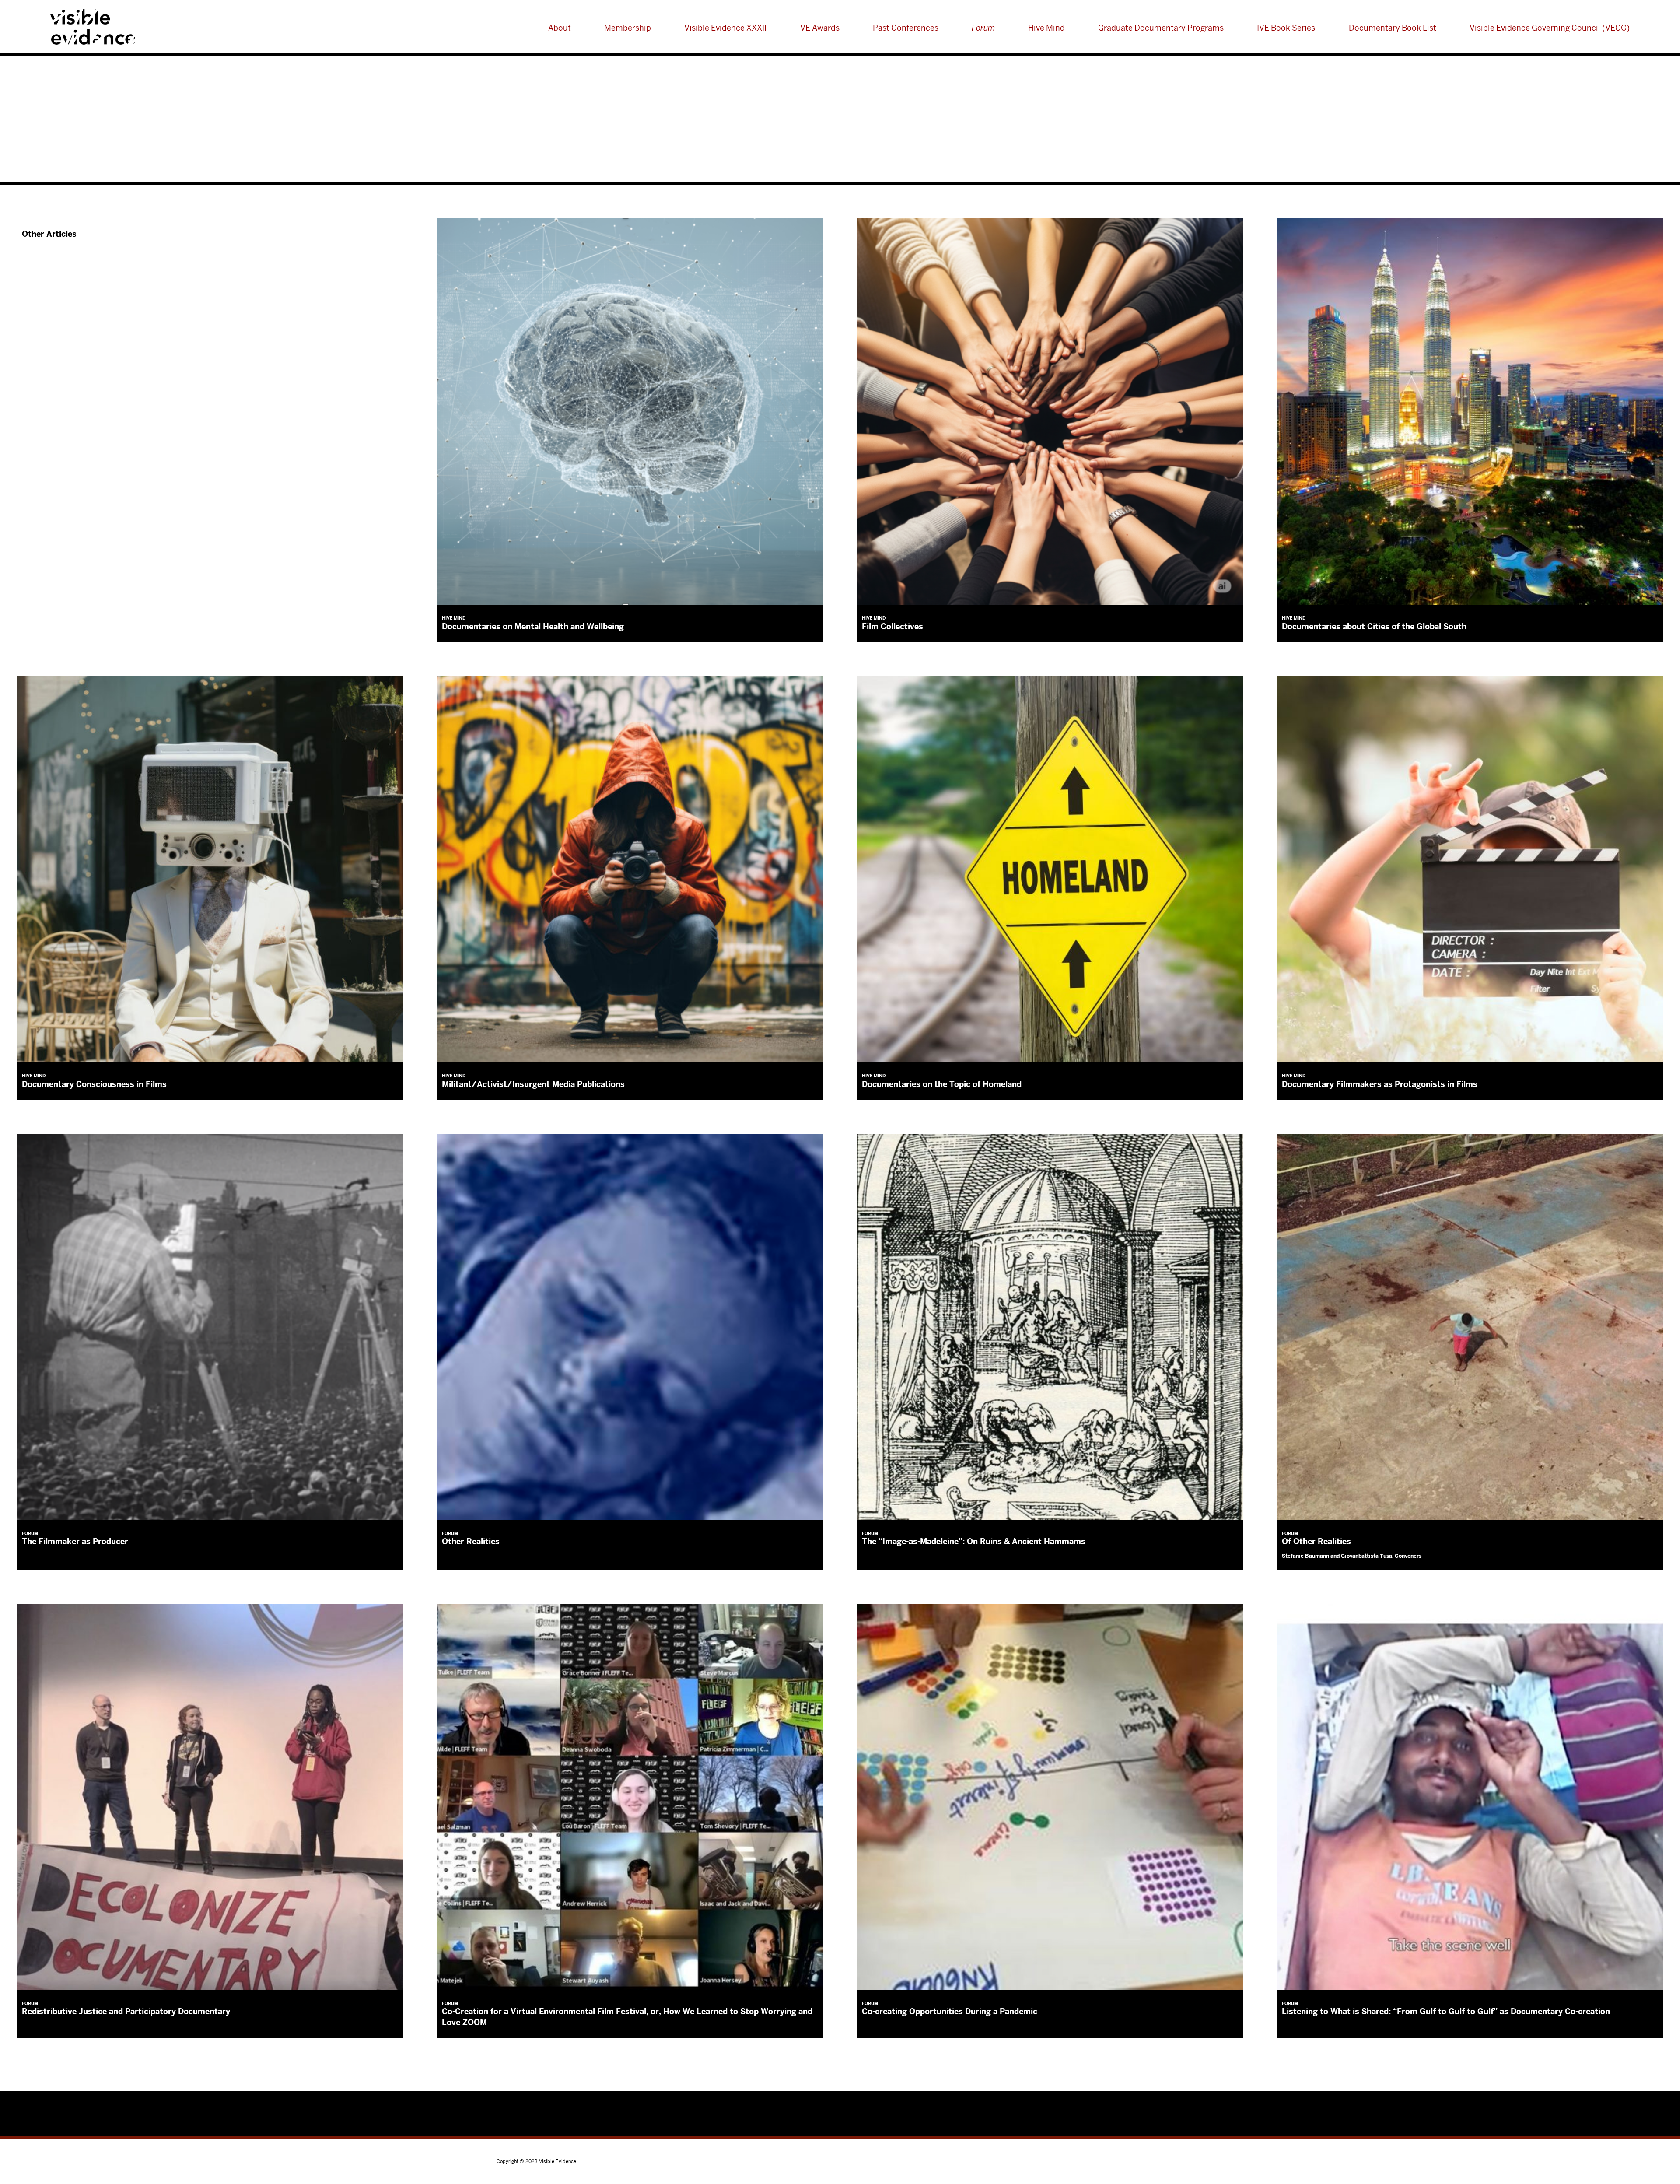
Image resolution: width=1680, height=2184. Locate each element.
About (560, 28)
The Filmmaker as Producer (75, 1541)
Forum (983, 28)
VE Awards (820, 28)
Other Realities (471, 1541)
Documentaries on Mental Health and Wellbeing (533, 626)
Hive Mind (1046, 28)
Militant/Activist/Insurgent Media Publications (533, 1084)
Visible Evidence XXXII (725, 28)
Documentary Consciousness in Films (94, 1084)
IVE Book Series (1286, 28)
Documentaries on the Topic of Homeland (942, 1084)
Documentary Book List (1393, 28)
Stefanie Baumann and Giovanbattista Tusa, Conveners (1352, 1556)
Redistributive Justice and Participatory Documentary (126, 2011)
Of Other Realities (1316, 1541)
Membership (628, 28)
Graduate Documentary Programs (1161, 28)
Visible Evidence (134, 27)
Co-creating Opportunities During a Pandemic (950, 2011)
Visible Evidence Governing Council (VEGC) (1550, 28)
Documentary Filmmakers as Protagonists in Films (1380, 1084)
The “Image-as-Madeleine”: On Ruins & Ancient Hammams (974, 1541)
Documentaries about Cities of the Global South (1374, 626)
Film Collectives (892, 626)
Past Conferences (906, 28)
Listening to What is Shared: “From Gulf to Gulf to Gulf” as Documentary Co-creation (1446, 2011)
